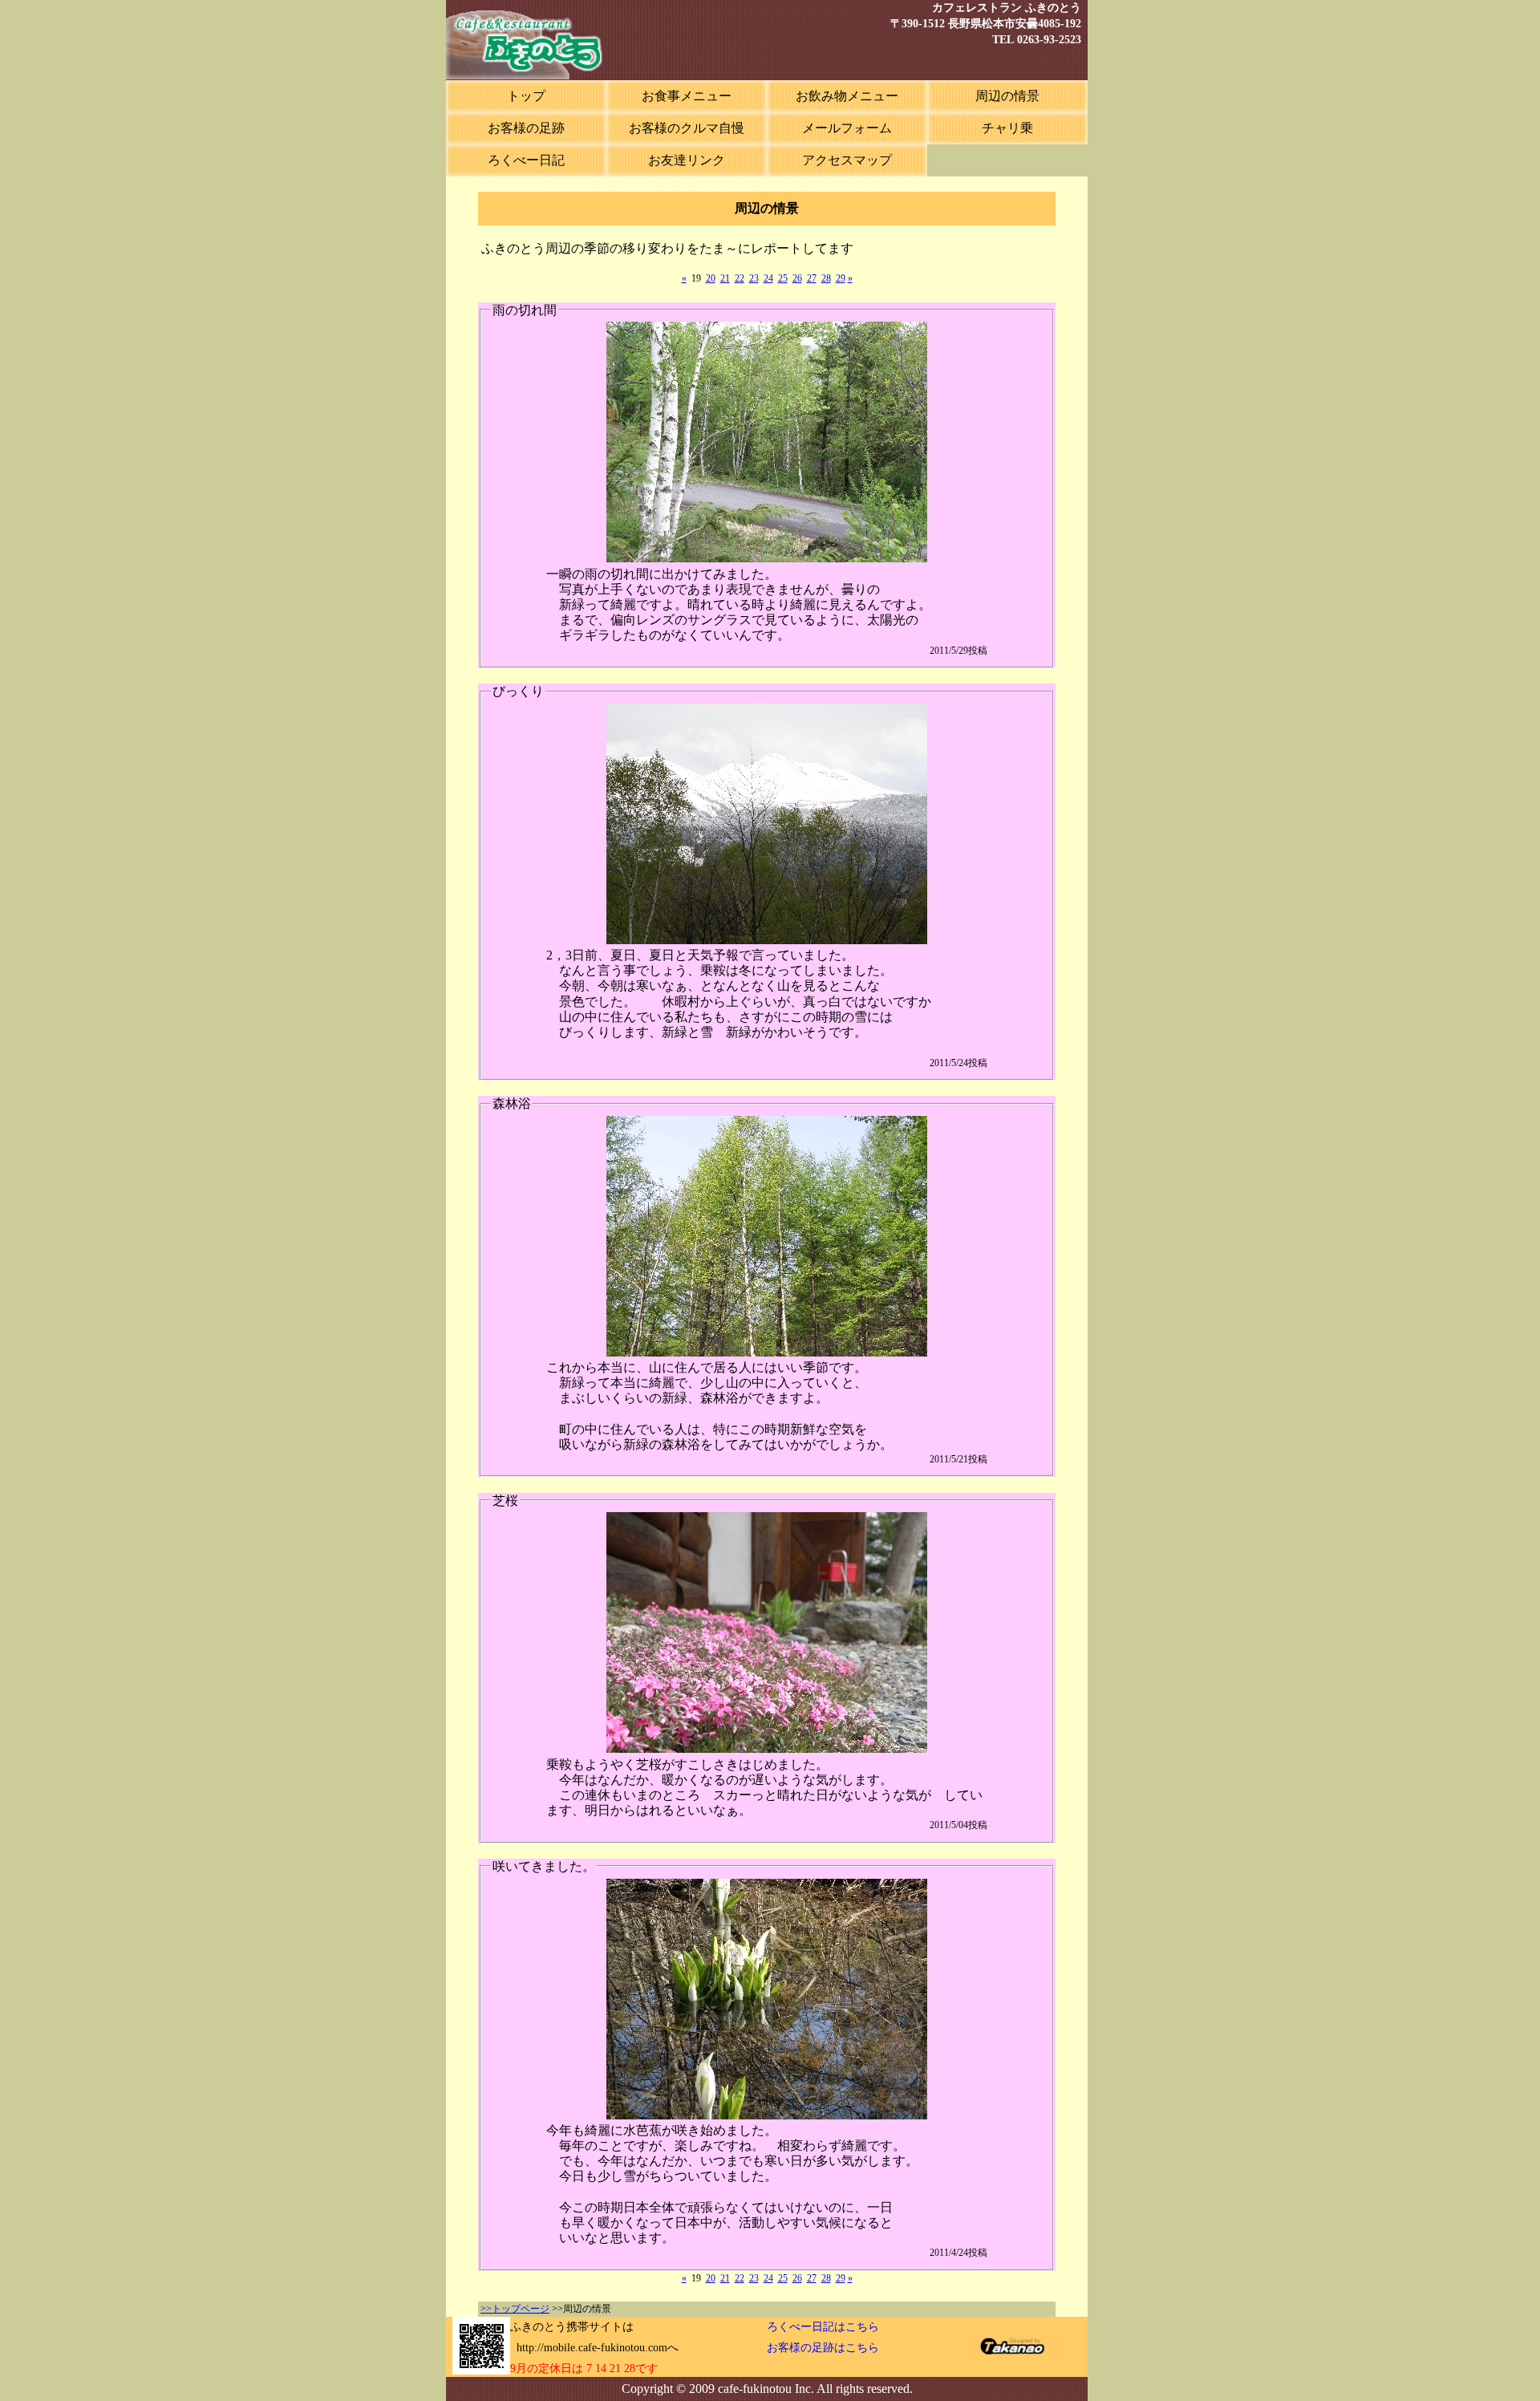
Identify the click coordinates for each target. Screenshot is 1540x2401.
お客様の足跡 (526, 128)
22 (740, 278)
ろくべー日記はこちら (823, 2327)
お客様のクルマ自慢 (687, 128)
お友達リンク (687, 160)
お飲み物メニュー (847, 96)
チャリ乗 (1007, 128)
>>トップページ (515, 2309)
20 (711, 278)
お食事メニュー (687, 96)
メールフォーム (847, 128)
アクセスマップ (847, 160)
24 (768, 278)
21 (725, 278)
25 (783, 278)
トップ (526, 96)
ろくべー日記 (526, 160)
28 (826, 278)
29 (841, 278)
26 (797, 278)
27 (812, 278)
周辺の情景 (1007, 96)
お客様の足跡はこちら (823, 2348)
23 (754, 278)
